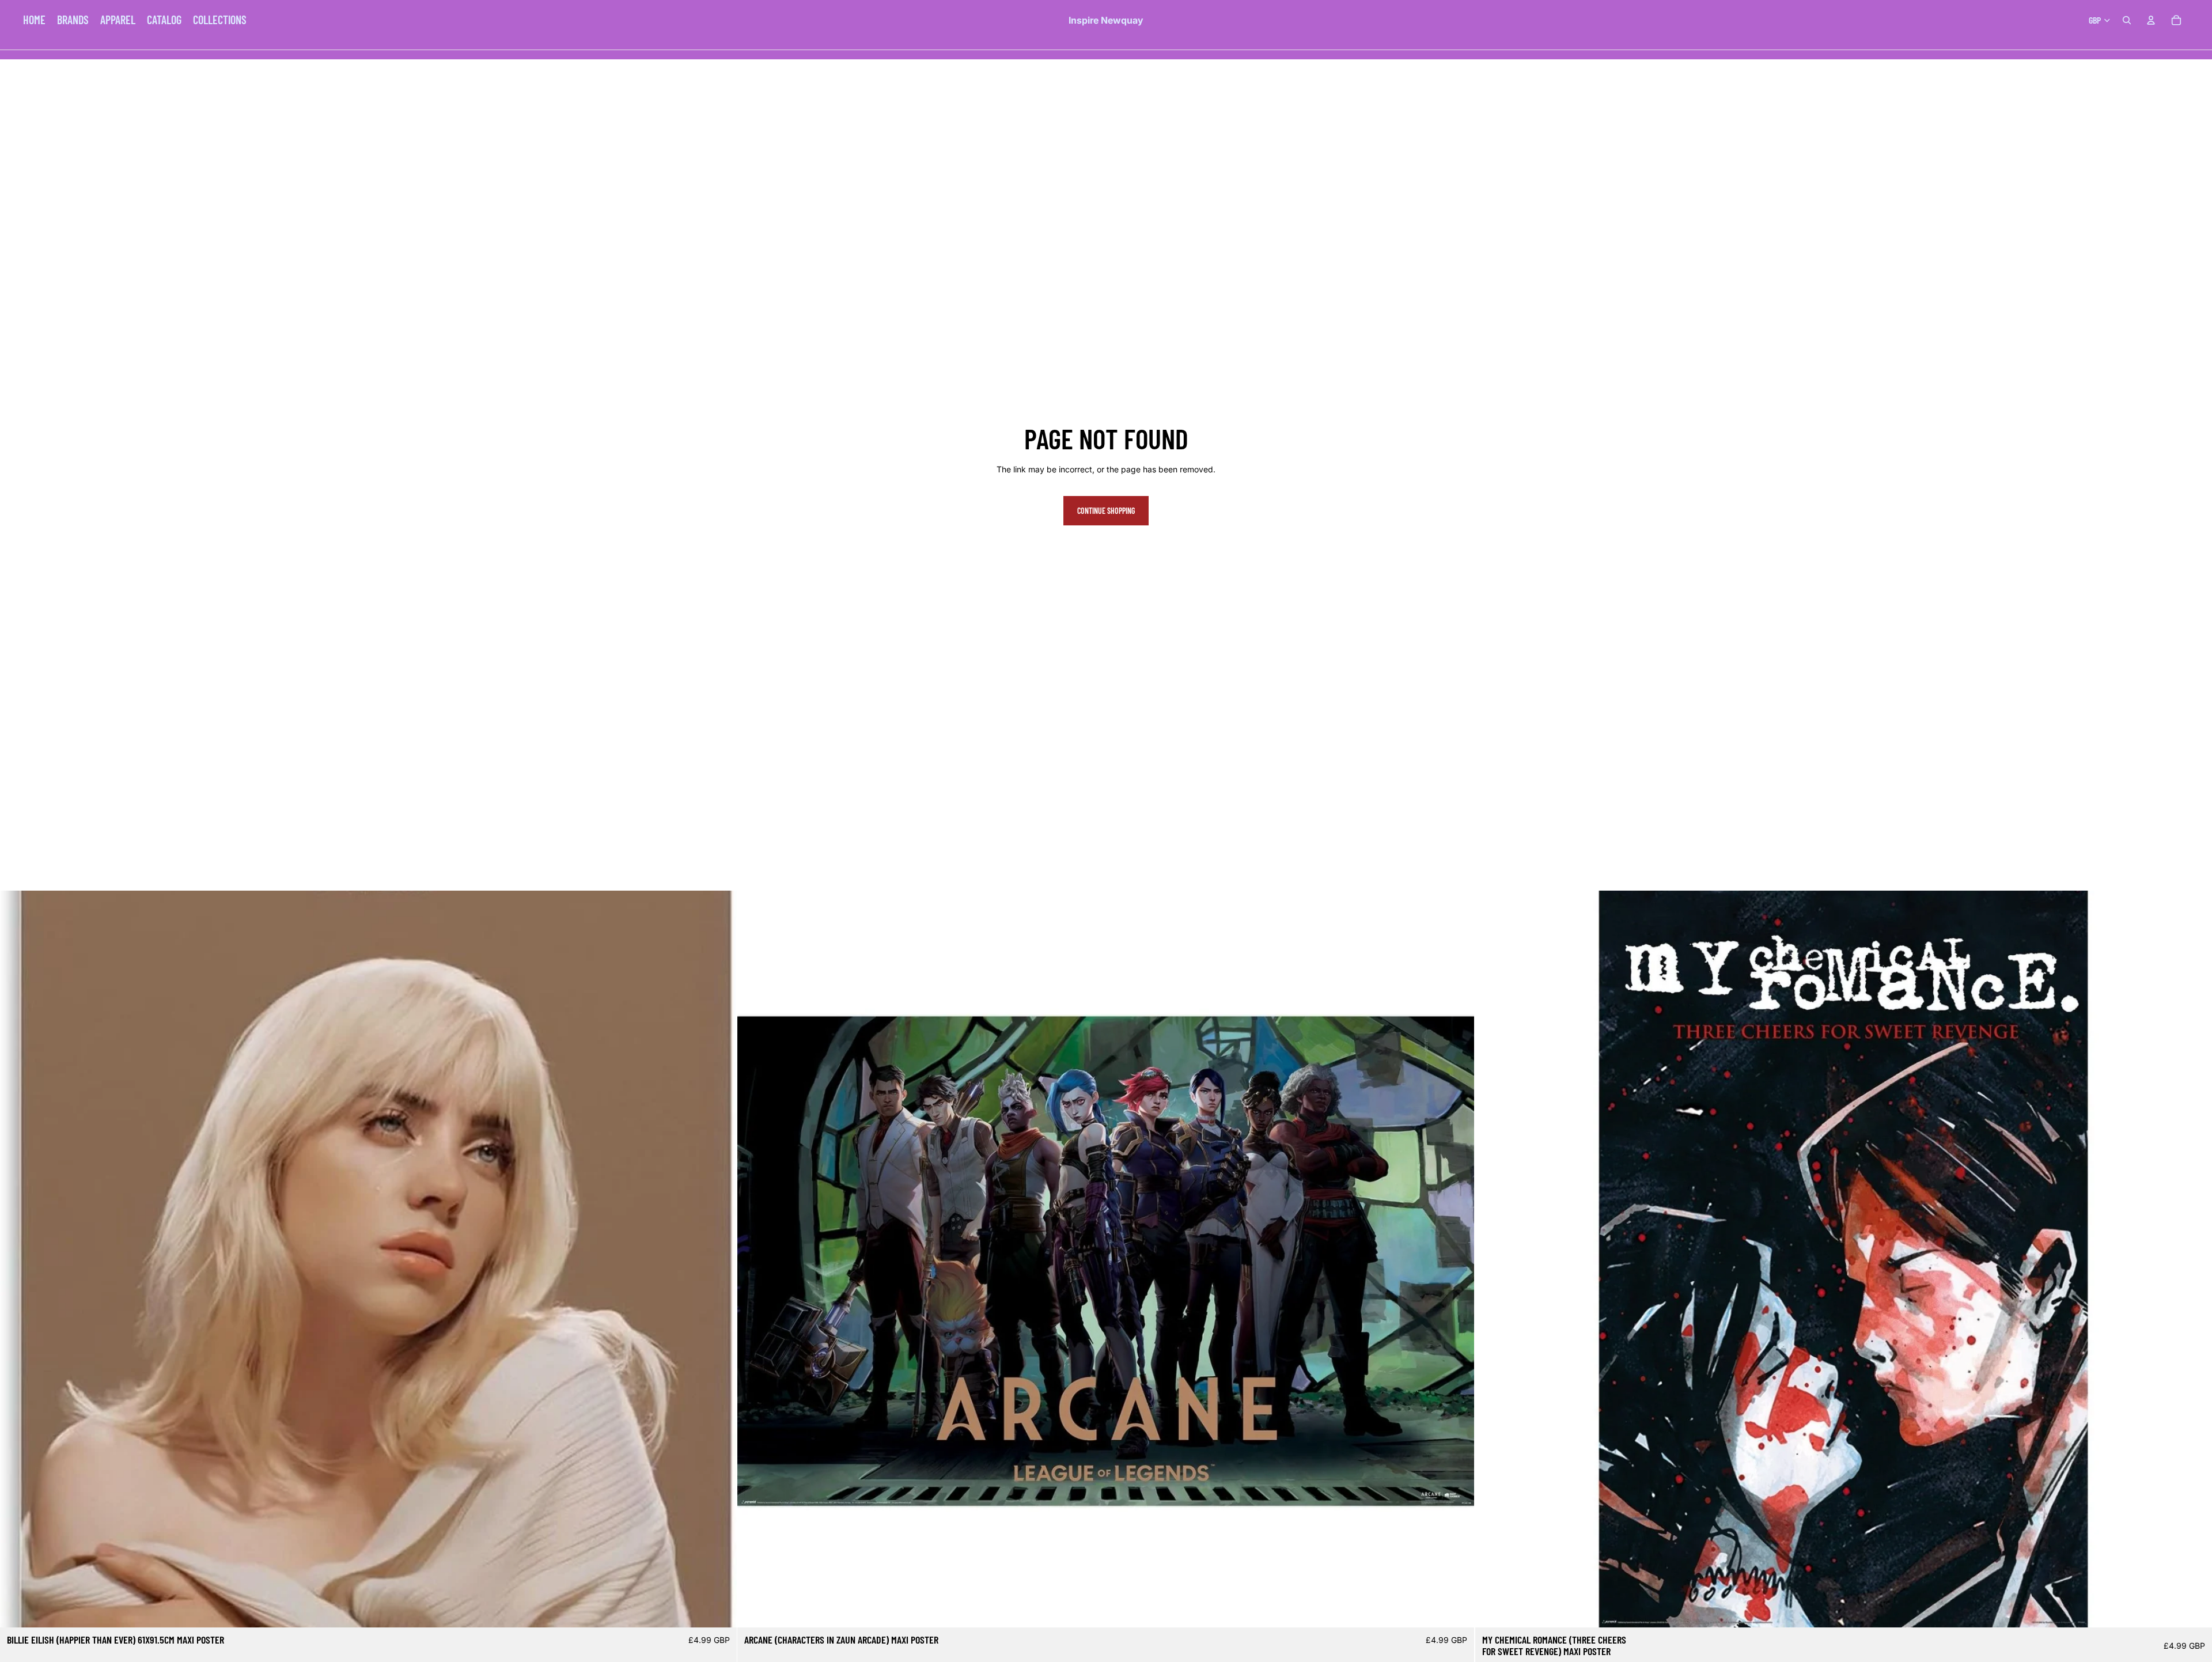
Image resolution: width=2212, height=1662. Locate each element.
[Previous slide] (17, 1259)
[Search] (2127, 20)
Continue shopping (1106, 511)
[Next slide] (719, 1259)
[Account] (2151, 20)
